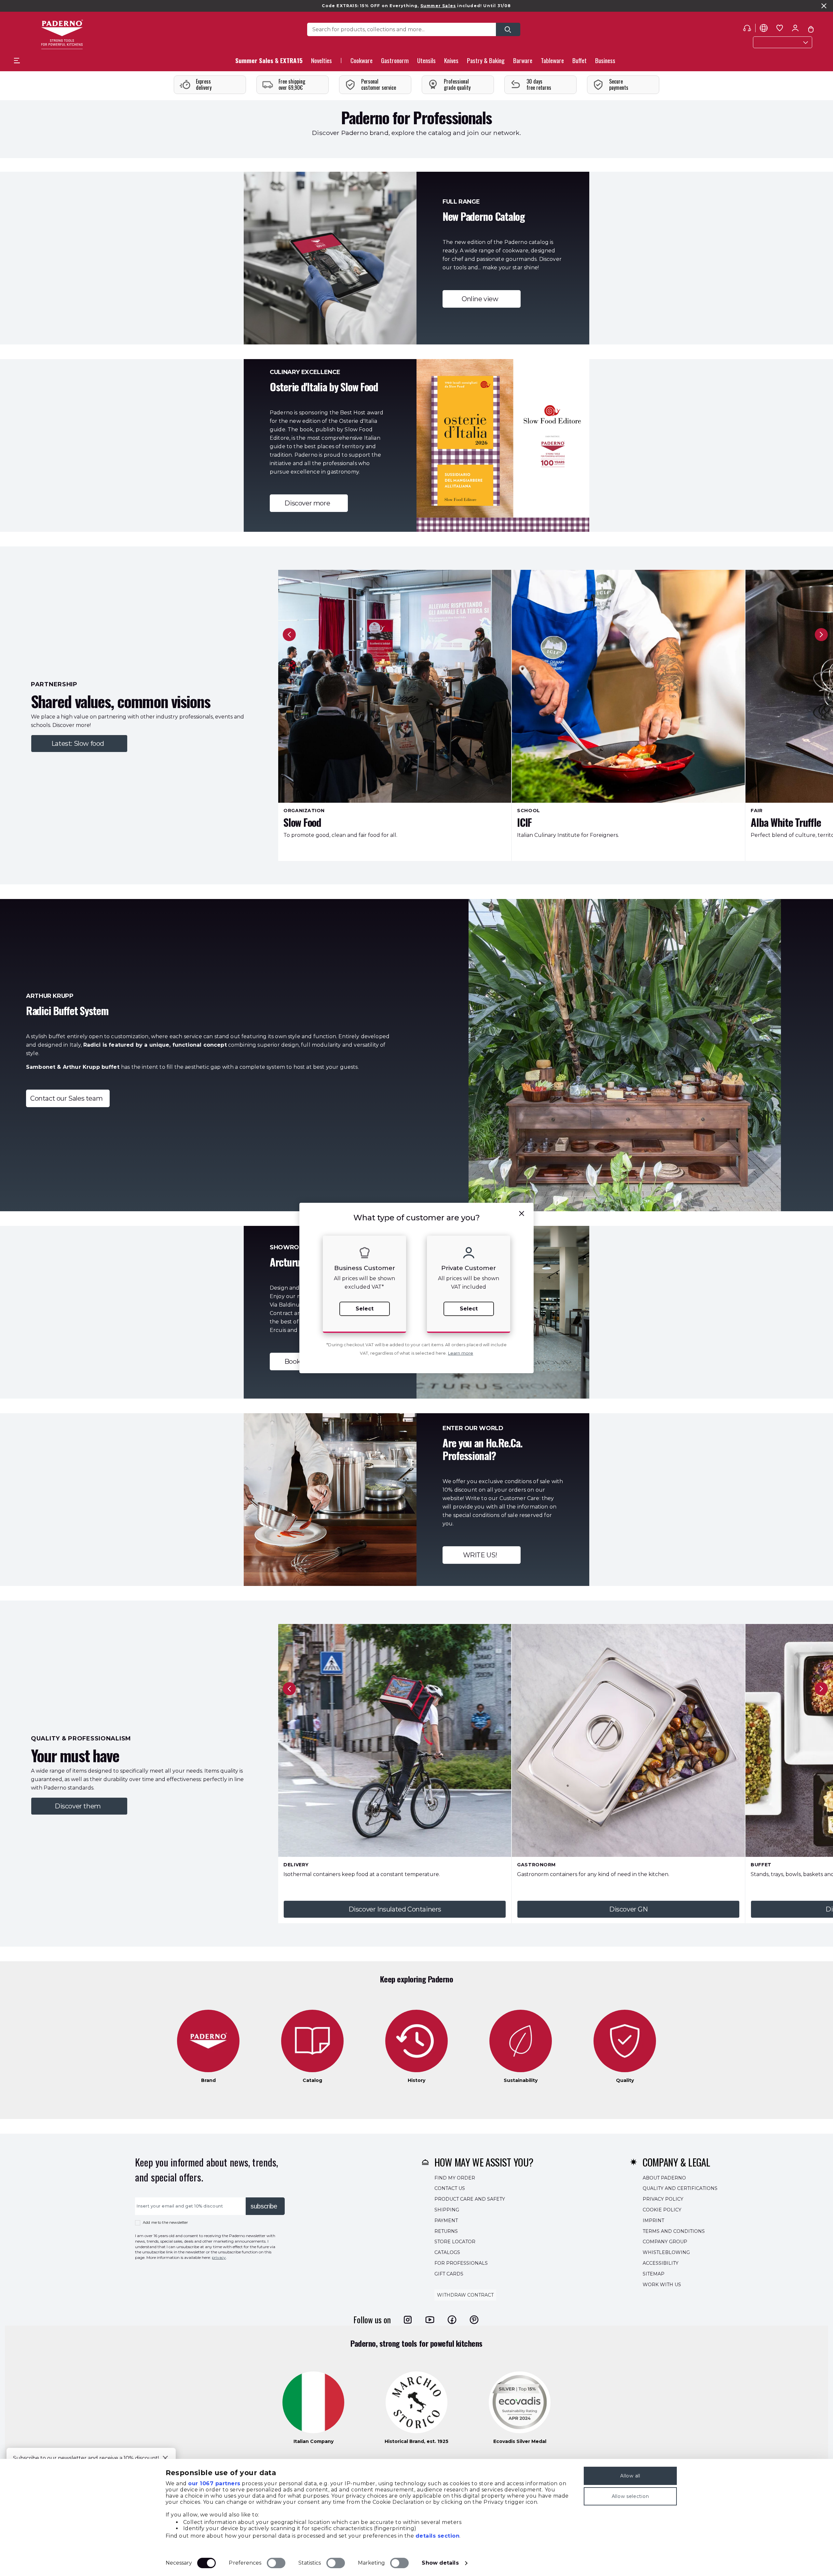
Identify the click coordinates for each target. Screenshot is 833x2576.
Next (821, 635)
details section (438, 2536)
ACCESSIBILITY (661, 2263)
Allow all (630, 2476)
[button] (321, 62)
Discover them (79, 1806)
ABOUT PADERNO (664, 2178)
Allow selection (630, 2496)
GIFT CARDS (449, 2274)
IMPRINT (653, 2220)
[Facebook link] (452, 2320)
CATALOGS (447, 2252)
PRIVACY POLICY (663, 2199)
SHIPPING (447, 2210)
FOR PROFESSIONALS (461, 2263)
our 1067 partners (214, 2483)
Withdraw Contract (465, 2295)
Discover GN (628, 1909)
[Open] (508, 29)
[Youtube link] (430, 2320)
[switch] (276, 2563)
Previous (289, 635)
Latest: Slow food (79, 744)
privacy (219, 2257)
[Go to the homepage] (62, 34)
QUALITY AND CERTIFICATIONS (680, 2188)
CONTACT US (450, 2188)
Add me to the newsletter (165, 2222)
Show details (440, 2563)
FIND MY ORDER (455, 2178)
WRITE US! (482, 1555)
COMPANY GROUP (665, 2242)
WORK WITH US (662, 2284)
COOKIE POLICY (662, 2210)
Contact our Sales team (68, 1098)
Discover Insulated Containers (395, 1909)
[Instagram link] (408, 2320)
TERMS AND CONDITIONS (674, 2231)
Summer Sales (438, 6)
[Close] (165, 2458)
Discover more (309, 503)
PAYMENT (446, 2220)
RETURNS (446, 2231)
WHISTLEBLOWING (666, 2252)
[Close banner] (824, 6)
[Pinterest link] (474, 2320)
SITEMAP (654, 2274)
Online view (482, 299)
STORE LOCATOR (455, 2242)
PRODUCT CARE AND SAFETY (470, 2199)
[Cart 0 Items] (811, 29)
